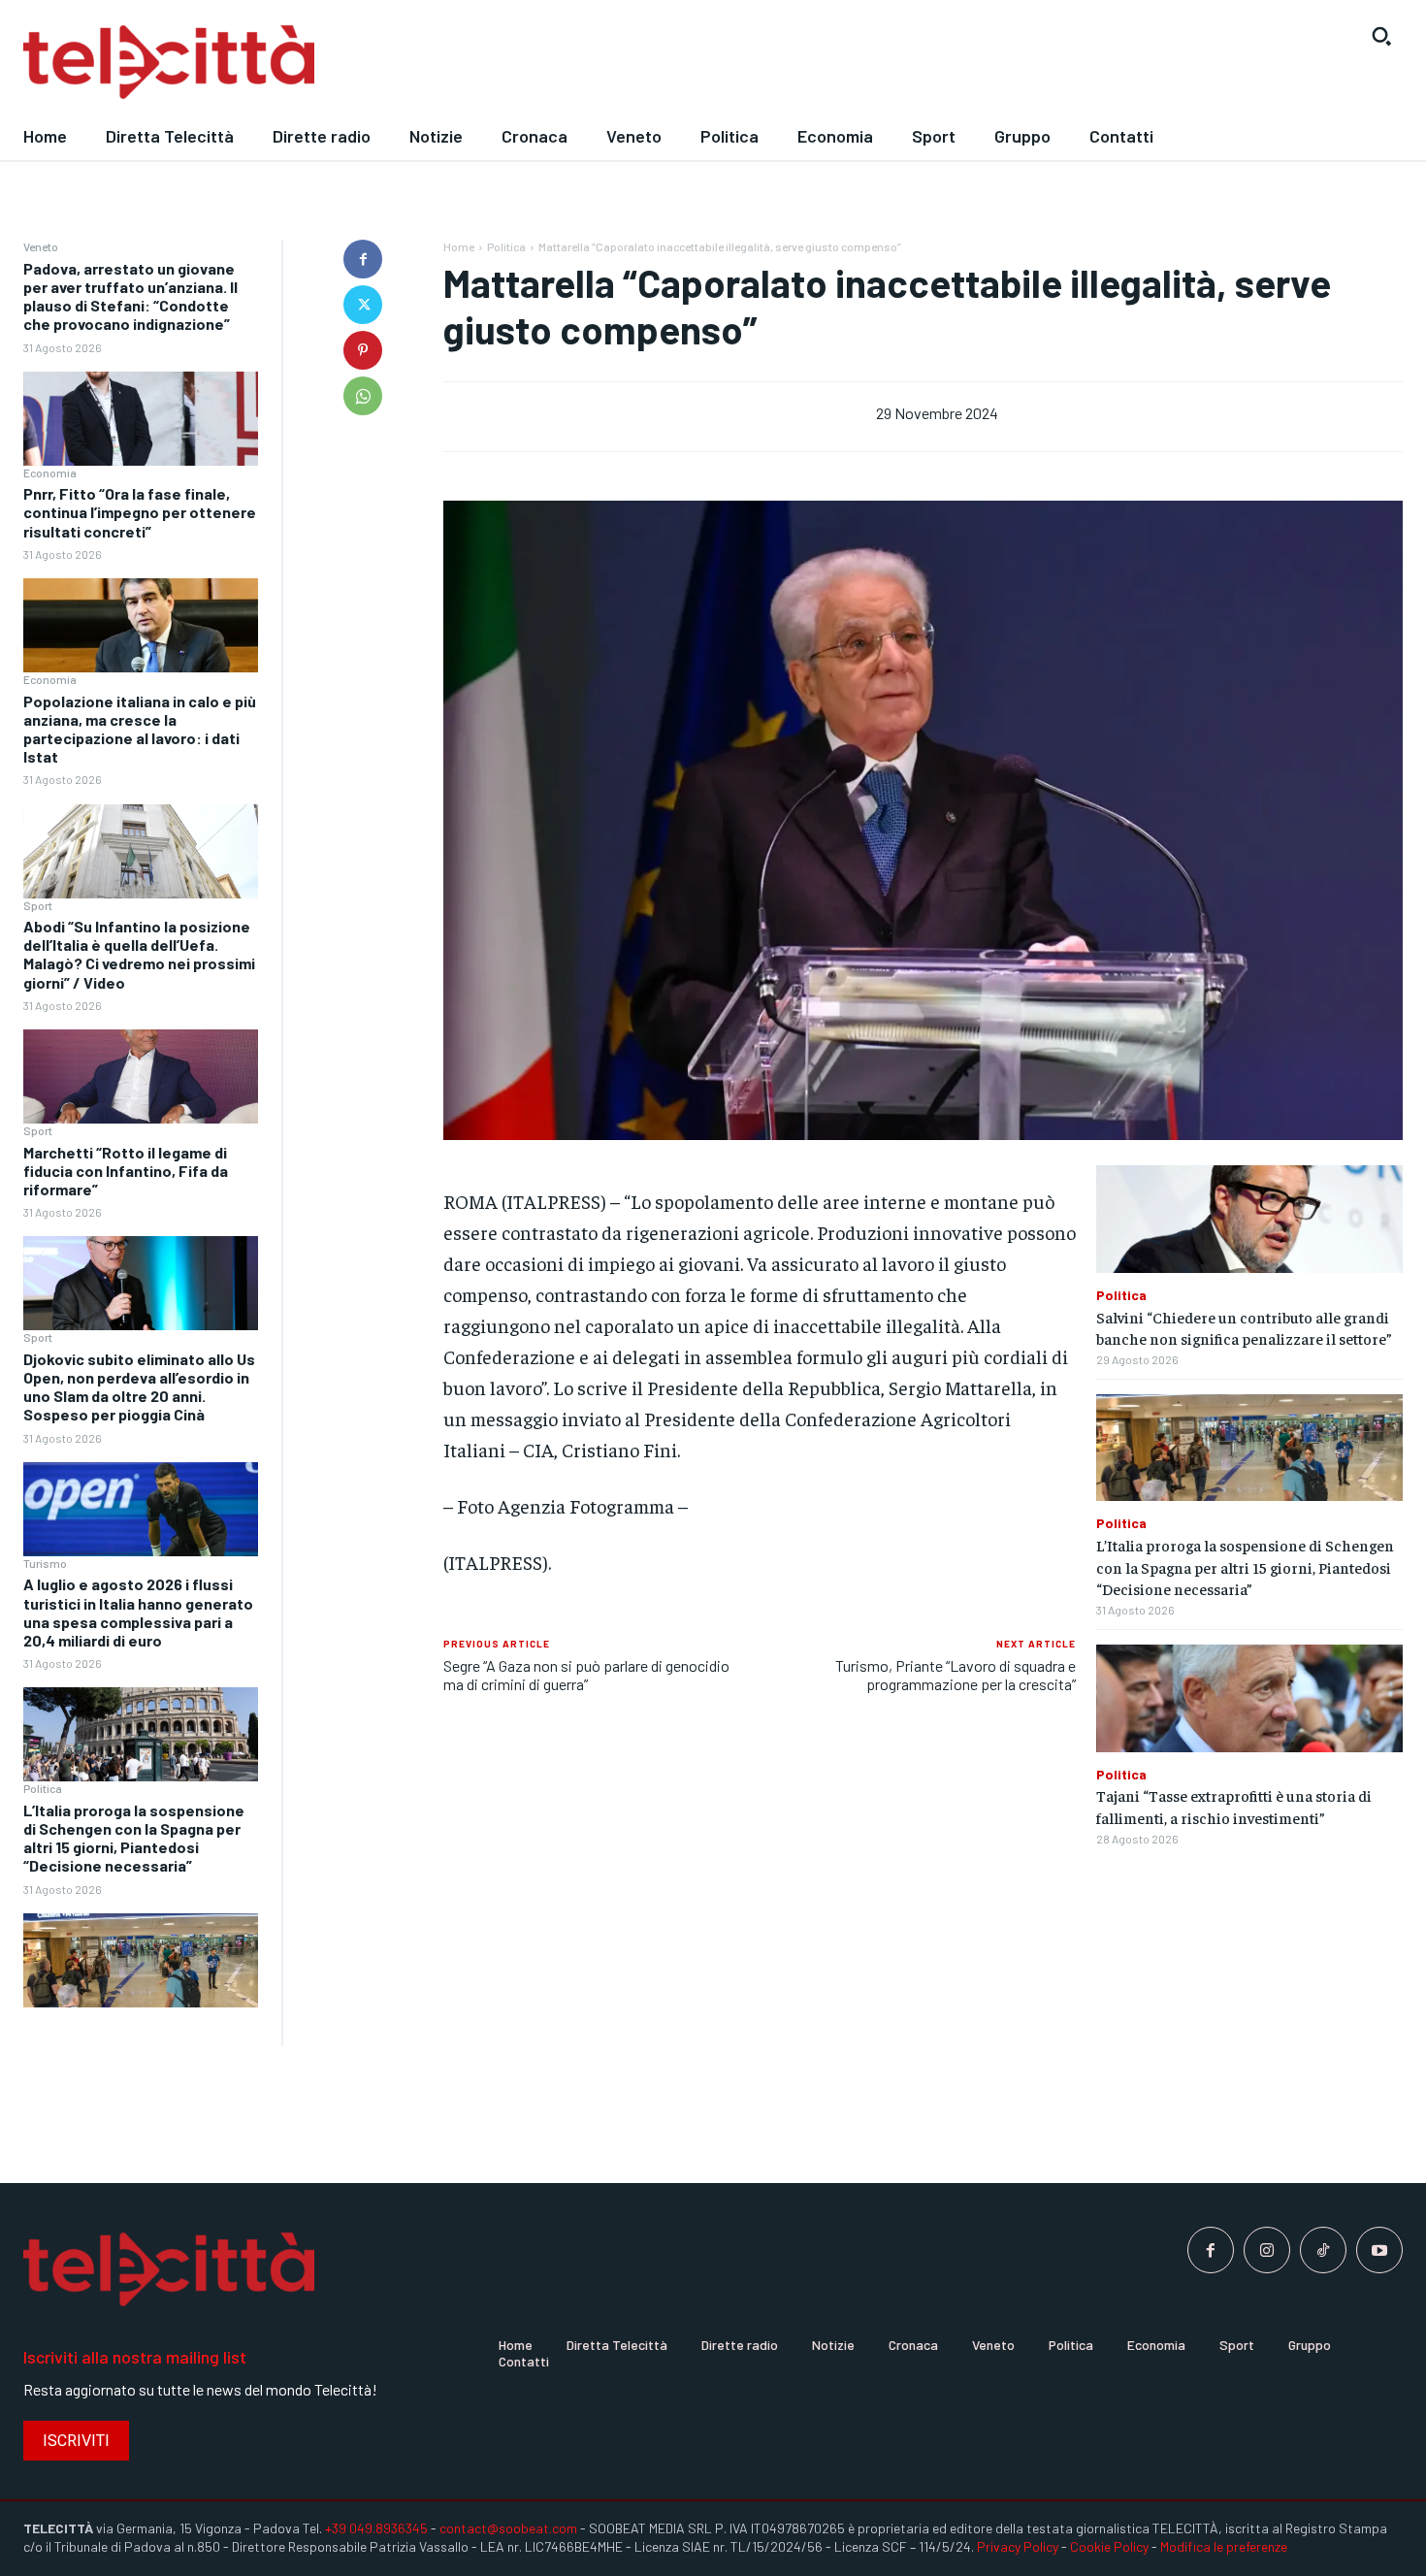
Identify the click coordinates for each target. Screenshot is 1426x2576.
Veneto (41, 246)
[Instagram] (1267, 2250)
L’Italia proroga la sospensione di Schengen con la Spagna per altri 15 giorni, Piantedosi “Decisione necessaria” (134, 1838)
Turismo (45, 1563)
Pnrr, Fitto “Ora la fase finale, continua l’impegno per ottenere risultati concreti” (140, 512)
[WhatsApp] (363, 396)
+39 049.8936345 (376, 2528)
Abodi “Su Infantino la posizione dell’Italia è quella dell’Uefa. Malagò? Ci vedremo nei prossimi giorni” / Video (139, 954)
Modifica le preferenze (1224, 2546)
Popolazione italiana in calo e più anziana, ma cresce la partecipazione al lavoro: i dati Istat (140, 729)
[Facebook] (363, 259)
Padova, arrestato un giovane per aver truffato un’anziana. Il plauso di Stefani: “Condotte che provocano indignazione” (130, 296)
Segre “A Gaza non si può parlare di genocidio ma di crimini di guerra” (586, 1675)
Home (459, 246)
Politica (43, 1788)
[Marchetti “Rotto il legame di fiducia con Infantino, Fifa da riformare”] (141, 1283)
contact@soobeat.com (508, 2528)
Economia (50, 473)
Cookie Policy (1109, 2546)
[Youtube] (1379, 2250)
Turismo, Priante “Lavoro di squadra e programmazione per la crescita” (956, 1675)
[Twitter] (363, 305)
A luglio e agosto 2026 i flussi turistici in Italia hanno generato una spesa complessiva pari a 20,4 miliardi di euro (138, 1612)
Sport (38, 905)
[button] (1381, 36)
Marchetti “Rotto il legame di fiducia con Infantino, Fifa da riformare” (126, 1171)
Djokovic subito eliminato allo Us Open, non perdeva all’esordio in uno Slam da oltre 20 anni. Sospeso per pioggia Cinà (139, 1387)
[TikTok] (1323, 2250)
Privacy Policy (1018, 2546)
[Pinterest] (363, 350)
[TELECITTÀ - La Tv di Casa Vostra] (535, 63)
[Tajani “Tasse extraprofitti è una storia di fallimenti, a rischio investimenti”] (1249, 1698)
